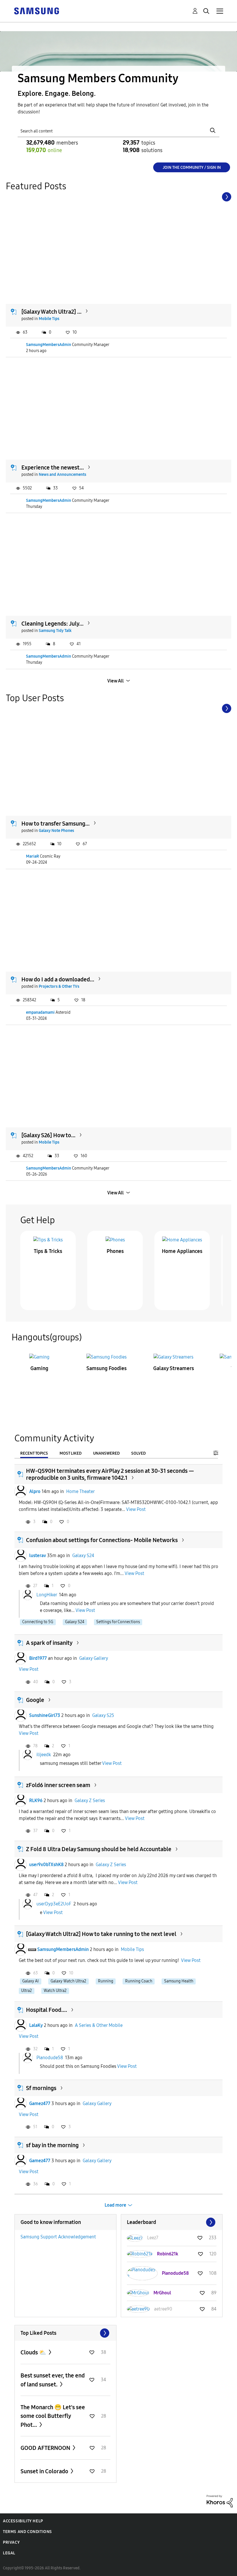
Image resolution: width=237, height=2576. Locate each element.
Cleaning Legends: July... (52, 624)
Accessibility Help (23, 2521)
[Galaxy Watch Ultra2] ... (51, 312)
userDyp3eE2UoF (54, 1904)
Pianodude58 (50, 2058)
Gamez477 (40, 2103)
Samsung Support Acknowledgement (58, 2237)
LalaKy (36, 2025)
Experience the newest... (53, 467)
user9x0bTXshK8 (46, 1865)
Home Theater (80, 1491)
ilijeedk (44, 1755)
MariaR (33, 856)
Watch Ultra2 (55, 1991)
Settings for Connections (118, 1622)
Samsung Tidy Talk (55, 631)
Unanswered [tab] (106, 1453)
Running (106, 1981)
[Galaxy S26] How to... (48, 1135)
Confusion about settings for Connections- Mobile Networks (102, 1540)
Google (35, 1700)
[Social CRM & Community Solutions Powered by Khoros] (220, 2501)
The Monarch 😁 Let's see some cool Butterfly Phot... (53, 2416)
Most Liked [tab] (71, 1453)
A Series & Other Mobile (99, 2025)
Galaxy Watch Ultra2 (68, 1981)
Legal (9, 2553)
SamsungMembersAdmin (49, 345)
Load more (115, 2205)
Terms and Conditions (27, 2532)
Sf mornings (41, 2088)
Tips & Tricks (48, 1251)
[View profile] (21, 1492)
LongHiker (47, 1594)
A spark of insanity (49, 1643)
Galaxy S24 (83, 1555)
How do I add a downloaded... (58, 979)
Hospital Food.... (47, 2010)
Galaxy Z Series (90, 1800)
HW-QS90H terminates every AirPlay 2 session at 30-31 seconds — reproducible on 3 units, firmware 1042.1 (110, 1474)
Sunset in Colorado (45, 2471)
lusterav (38, 1555)
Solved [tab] (138, 1453)
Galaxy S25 (103, 1715)
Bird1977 (38, 1658)
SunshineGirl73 (45, 1715)
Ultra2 (26, 1991)
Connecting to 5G (38, 1622)
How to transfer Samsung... (55, 824)
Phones (115, 1251)
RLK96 (36, 1800)
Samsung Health (179, 1981)
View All (115, 681)
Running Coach (139, 1981)
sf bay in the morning (52, 2145)
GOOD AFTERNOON (46, 2448)
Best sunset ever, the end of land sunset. (53, 2380)
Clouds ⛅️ (34, 2352)
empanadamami (40, 1012)
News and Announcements (62, 475)
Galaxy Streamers (174, 1368)
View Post (136, 1509)
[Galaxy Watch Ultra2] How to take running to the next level (101, 1934)
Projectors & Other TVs (59, 986)
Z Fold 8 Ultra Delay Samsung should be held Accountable (99, 1849)
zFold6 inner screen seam (58, 1785)
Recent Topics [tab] (34, 1453)
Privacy (11, 2542)
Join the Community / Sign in (192, 168)
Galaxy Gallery (94, 1658)
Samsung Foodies (107, 1368)
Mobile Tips (49, 319)
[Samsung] (36, 11)
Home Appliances (182, 1251)
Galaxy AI (30, 1981)
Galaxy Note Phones (56, 831)
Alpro (35, 1491)
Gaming (39, 1368)
